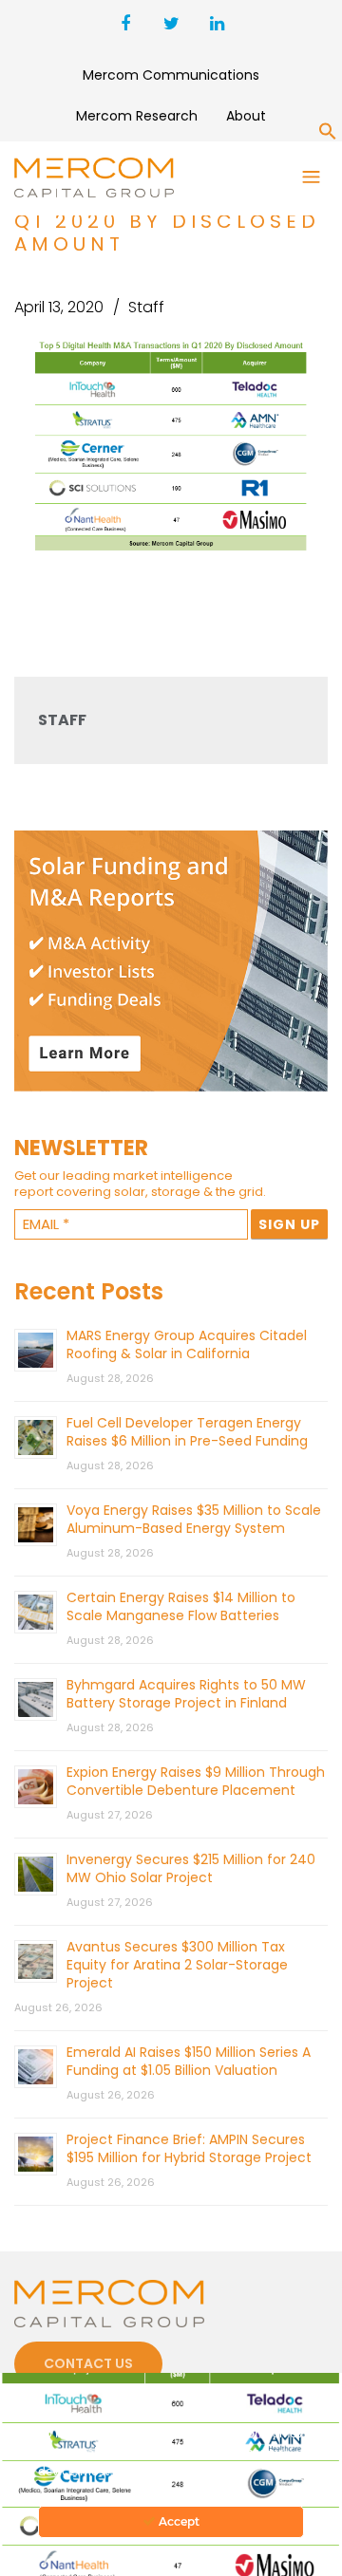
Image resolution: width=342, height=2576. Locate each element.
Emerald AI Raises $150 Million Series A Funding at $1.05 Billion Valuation (189, 2061)
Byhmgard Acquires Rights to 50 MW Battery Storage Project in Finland (186, 1694)
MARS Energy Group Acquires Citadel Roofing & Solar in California (187, 1344)
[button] (328, 135)
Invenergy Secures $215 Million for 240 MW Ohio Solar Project (191, 1868)
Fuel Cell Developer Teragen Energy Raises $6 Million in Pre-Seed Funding (187, 1432)
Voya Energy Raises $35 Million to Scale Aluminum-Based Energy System (194, 1519)
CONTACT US (88, 2363)
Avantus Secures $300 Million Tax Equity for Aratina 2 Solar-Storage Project (177, 1965)
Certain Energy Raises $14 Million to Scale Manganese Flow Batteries (181, 1606)
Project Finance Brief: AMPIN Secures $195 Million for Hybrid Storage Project (189, 2148)
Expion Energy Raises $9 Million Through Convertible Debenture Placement (196, 1781)
